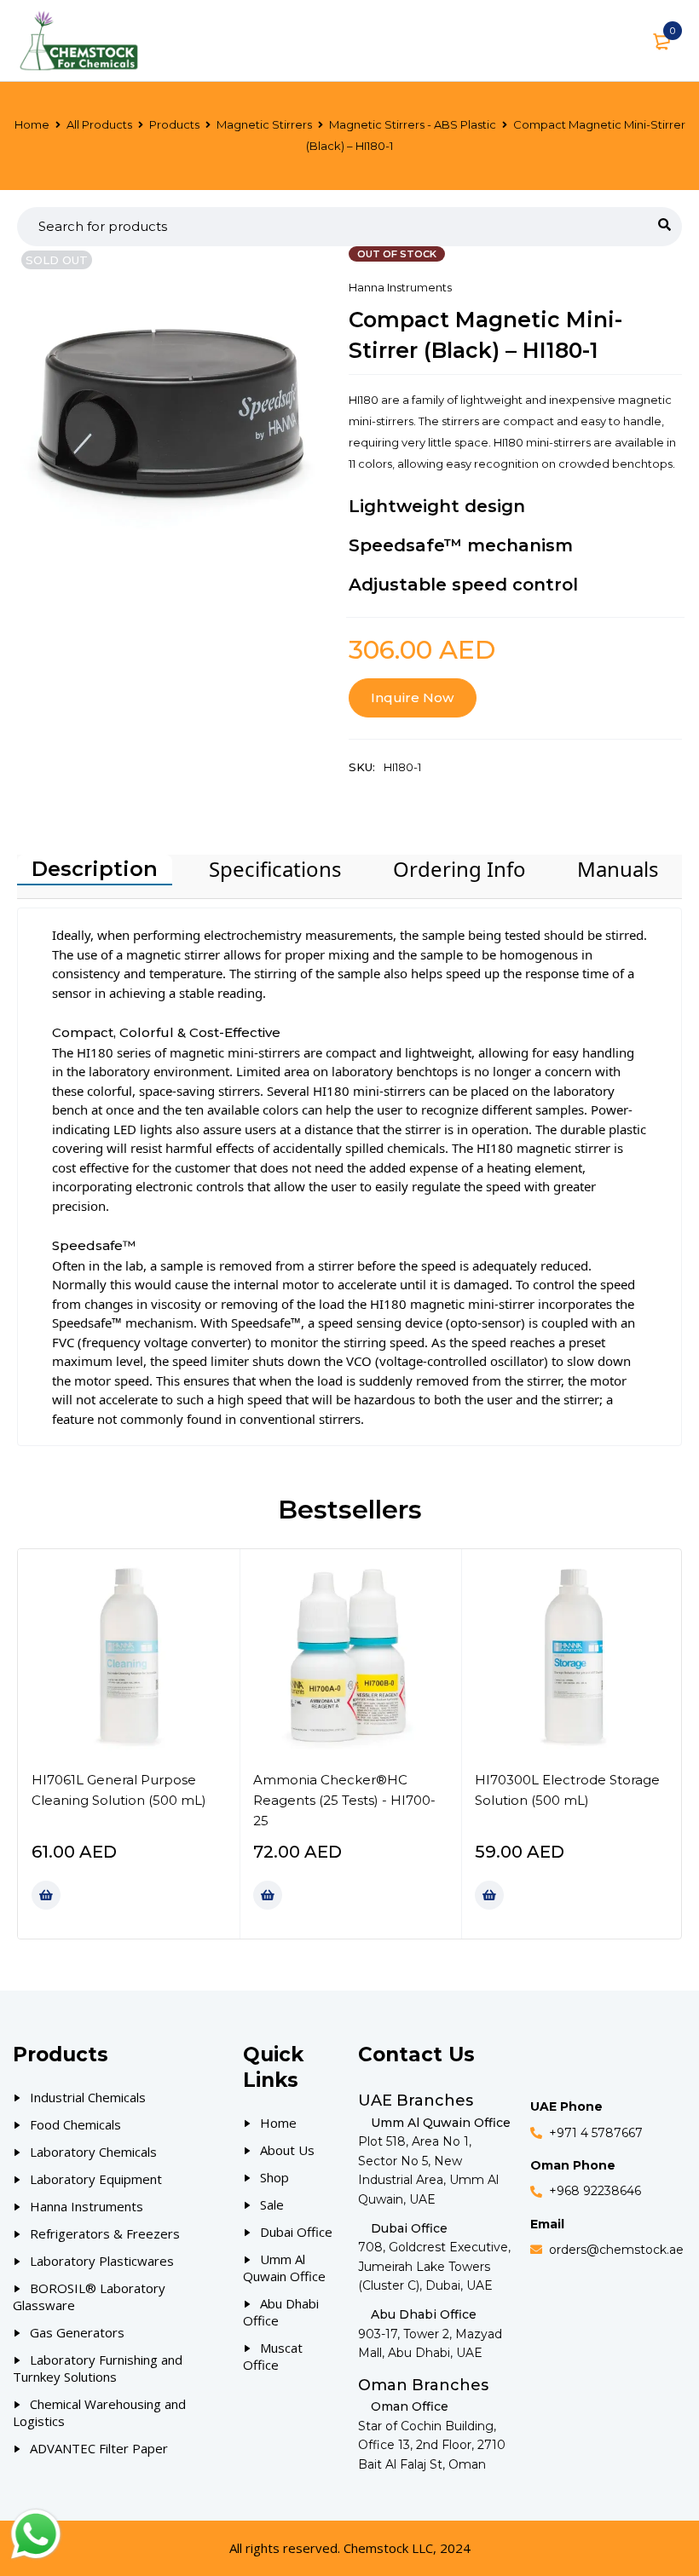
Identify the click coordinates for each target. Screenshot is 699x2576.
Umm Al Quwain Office (284, 2268)
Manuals (618, 869)
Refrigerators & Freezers (105, 2233)
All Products (99, 124)
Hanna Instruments (400, 287)
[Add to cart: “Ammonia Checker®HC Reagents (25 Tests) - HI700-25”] (268, 1895)
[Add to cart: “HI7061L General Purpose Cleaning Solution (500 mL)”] (46, 1895)
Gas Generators (77, 2332)
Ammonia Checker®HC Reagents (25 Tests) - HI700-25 (344, 1800)
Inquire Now (412, 697)
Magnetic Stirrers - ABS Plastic (413, 124)
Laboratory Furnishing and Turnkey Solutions (98, 2368)
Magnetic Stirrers (264, 124)
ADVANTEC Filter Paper (99, 2448)
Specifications (275, 869)
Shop (274, 2177)
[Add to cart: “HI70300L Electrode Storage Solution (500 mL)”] (489, 1895)
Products (174, 124)
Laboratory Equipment (96, 2179)
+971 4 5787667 (596, 2133)
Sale (272, 2204)
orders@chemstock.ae (616, 2250)
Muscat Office (273, 2356)
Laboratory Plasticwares (102, 2261)
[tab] (95, 870)
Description (95, 869)
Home (32, 124)
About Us (287, 2150)
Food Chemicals (75, 2124)
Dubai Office (296, 2232)
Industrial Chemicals (88, 2097)
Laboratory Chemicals (93, 2152)
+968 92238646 (595, 2191)
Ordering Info (459, 869)
